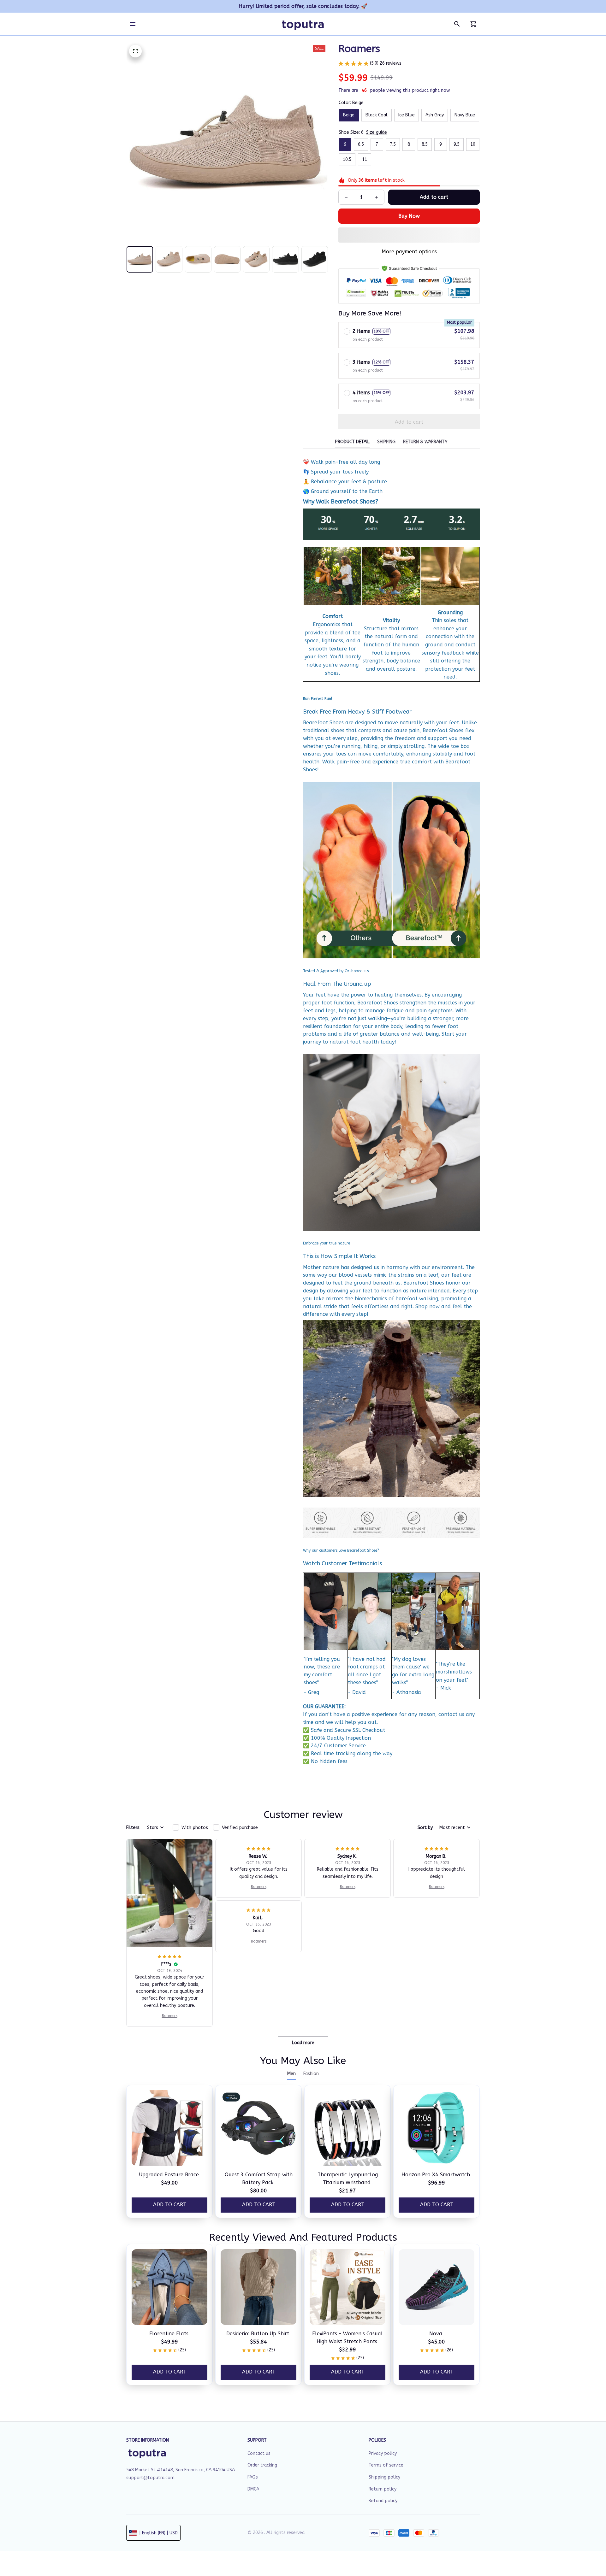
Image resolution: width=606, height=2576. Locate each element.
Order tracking (262, 2465)
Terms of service (386, 2465)
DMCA (253, 2489)
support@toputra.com (150, 2478)
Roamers (170, 2016)
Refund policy (383, 2501)
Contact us (259, 2453)
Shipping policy (384, 2477)
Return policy (383, 2489)
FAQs (253, 2477)
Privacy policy (383, 2453)
